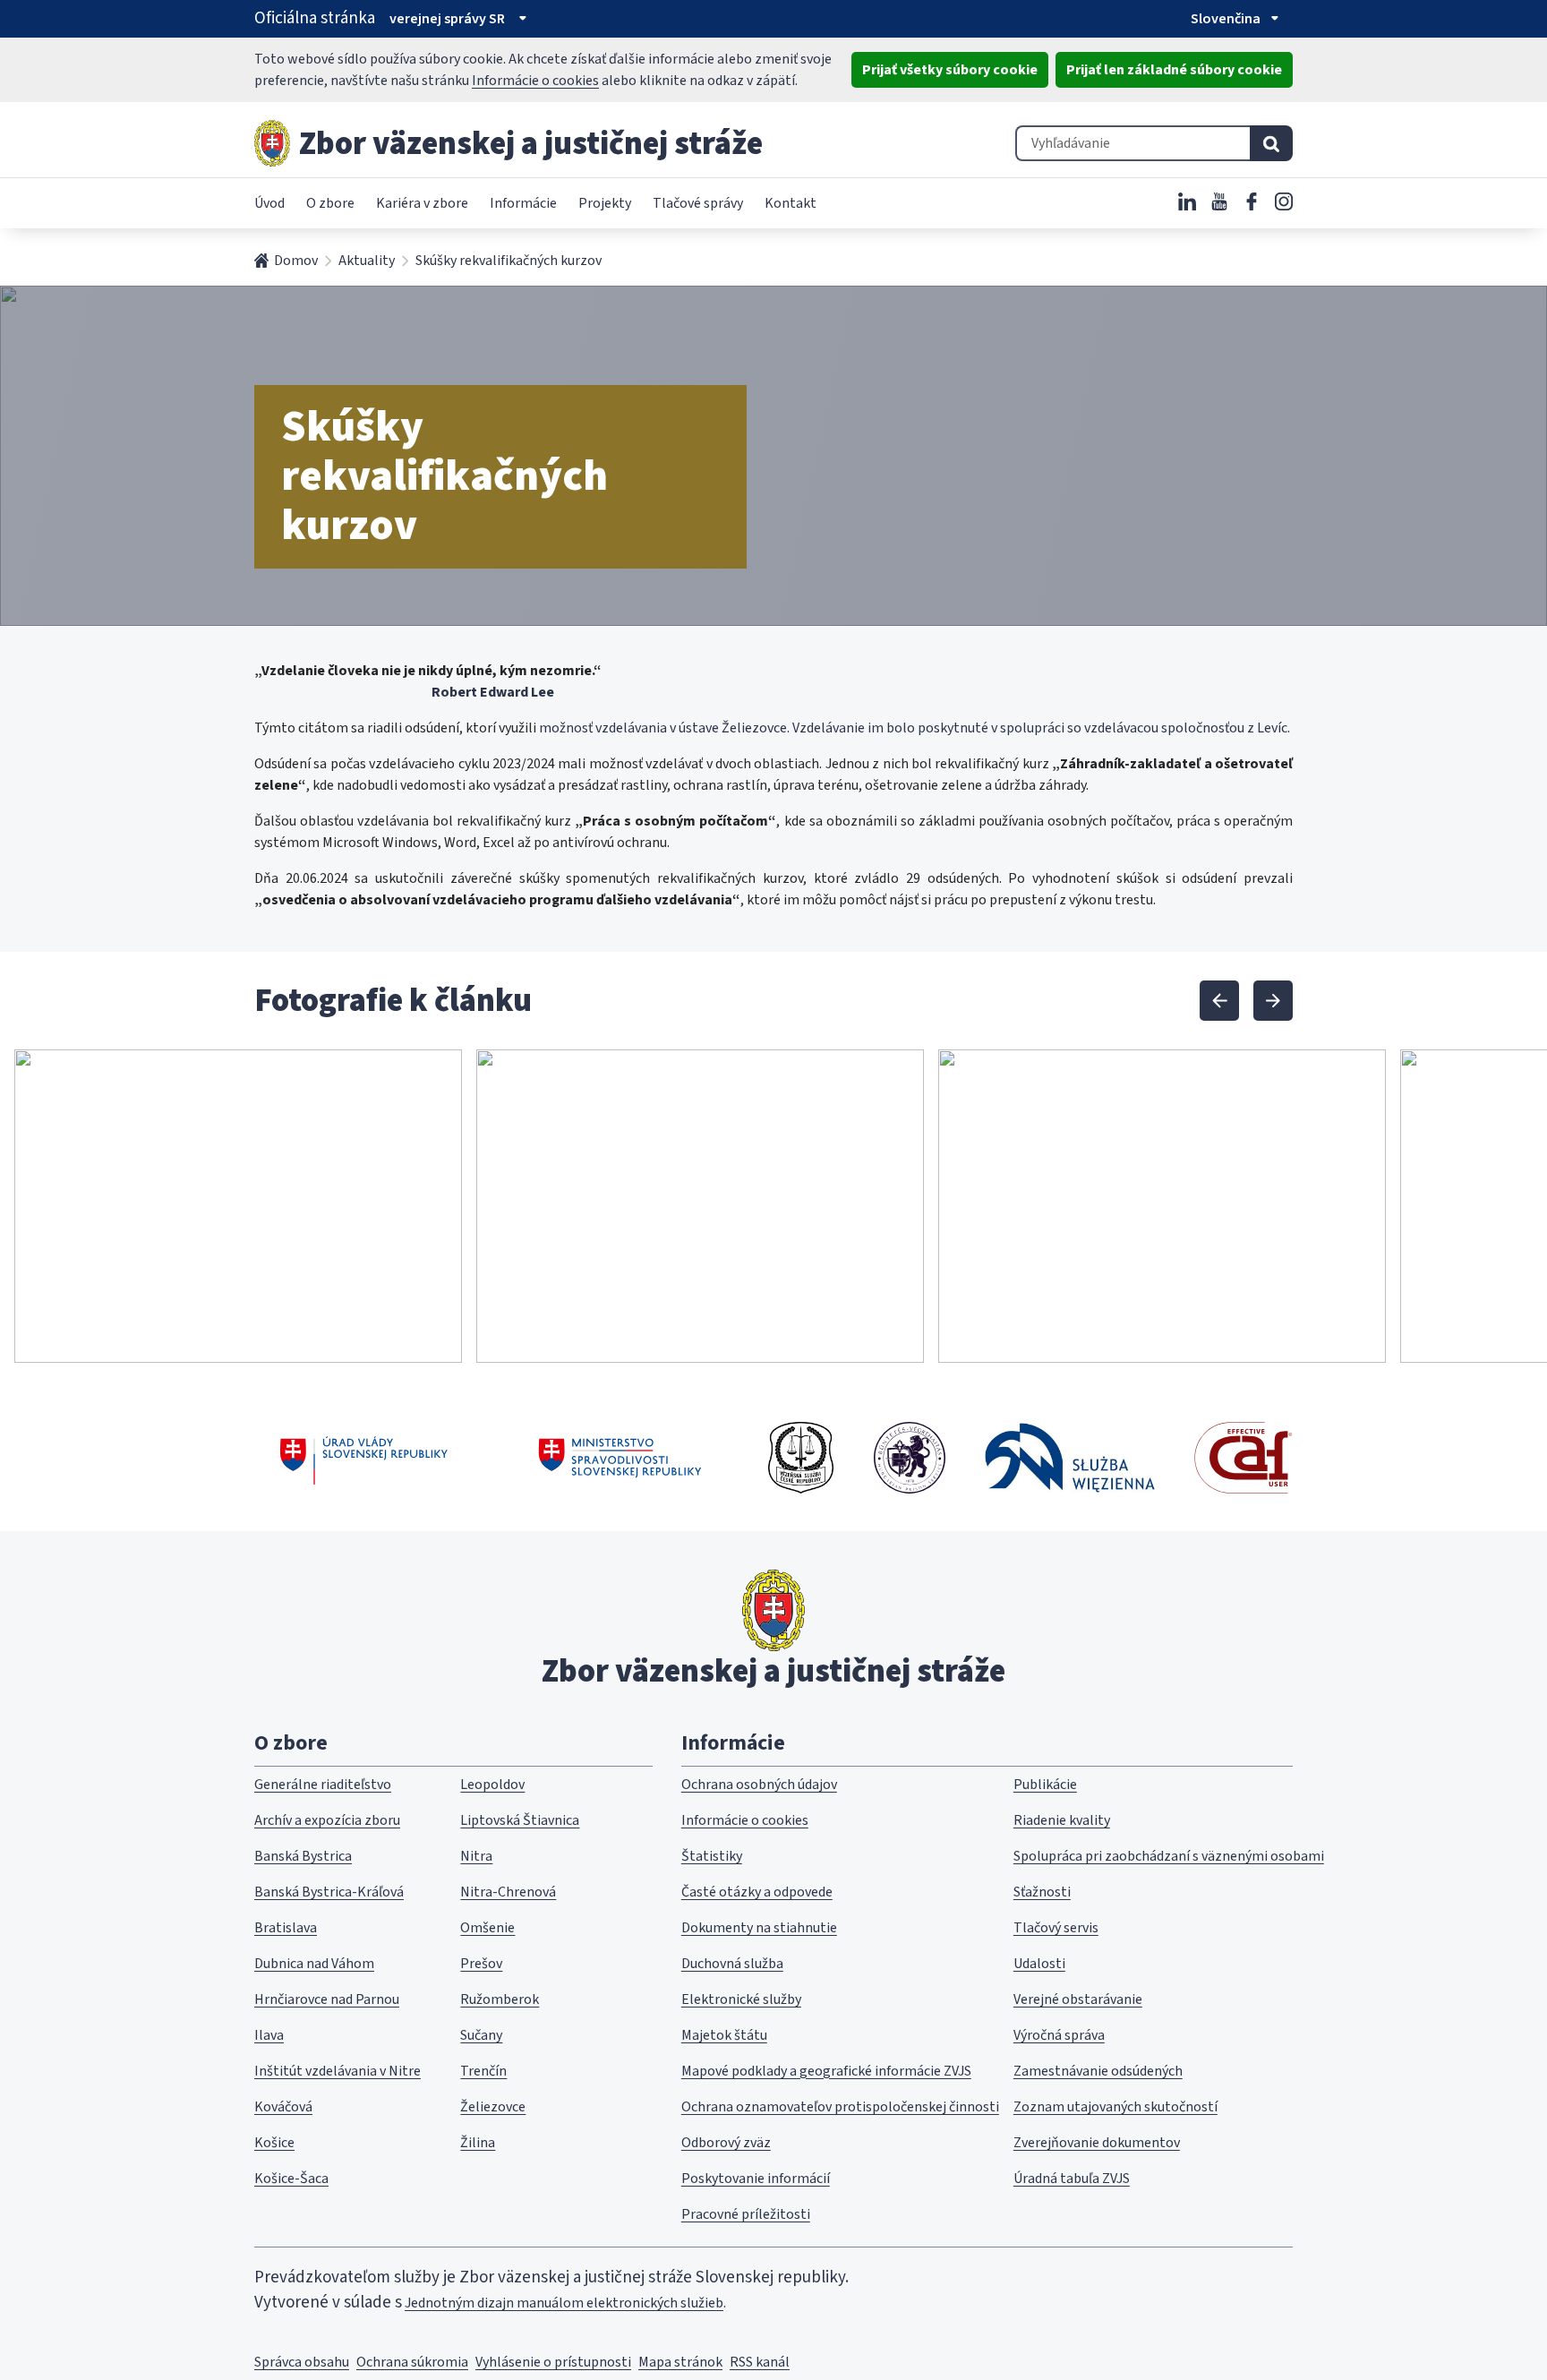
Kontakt (791, 203)
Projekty (605, 203)
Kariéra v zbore (422, 203)
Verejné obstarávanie (1078, 1999)
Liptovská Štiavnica (520, 1820)
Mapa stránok (680, 2362)
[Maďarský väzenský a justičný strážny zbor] (910, 1458)
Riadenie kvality (1062, 1820)
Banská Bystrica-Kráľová (329, 1892)
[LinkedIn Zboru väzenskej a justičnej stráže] (1187, 201)
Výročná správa (1059, 2035)
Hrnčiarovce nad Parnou (327, 1999)
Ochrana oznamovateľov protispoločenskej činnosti (840, 2107)
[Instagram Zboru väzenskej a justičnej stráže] (1284, 201)
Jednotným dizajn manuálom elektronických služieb (564, 2303)
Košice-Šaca (291, 2179)
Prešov (481, 1964)
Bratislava (286, 1928)
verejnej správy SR (447, 19)
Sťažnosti (1042, 1892)
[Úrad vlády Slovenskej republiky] (364, 1458)
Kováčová (283, 2107)
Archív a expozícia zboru (327, 1820)
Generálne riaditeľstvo (323, 1785)
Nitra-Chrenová (508, 1892)
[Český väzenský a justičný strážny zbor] (801, 1458)
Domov (296, 261)
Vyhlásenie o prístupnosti (553, 2362)
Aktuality (367, 261)
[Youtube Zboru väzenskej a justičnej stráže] (1219, 201)
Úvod (269, 203)
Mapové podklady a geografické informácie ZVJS (826, 2071)
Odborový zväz (726, 2143)
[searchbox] (1132, 143)
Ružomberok (500, 1999)
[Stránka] (272, 143)
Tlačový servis (1056, 1928)
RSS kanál (760, 2362)
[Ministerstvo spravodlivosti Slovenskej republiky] (621, 1458)
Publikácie (1045, 1785)
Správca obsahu (302, 2362)
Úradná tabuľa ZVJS (1072, 2179)
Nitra (476, 1856)
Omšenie (487, 1928)
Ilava (269, 2035)
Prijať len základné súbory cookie (1174, 70)
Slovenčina (1226, 19)
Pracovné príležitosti (746, 2214)
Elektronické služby (741, 1999)
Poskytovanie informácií (756, 2179)
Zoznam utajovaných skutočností (1115, 2107)
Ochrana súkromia (412, 2362)
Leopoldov (492, 1785)
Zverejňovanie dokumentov (1097, 2143)
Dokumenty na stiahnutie (759, 1928)
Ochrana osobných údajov (759, 1785)
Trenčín (483, 2071)
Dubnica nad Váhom (314, 1964)
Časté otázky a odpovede (757, 1892)
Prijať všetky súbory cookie (950, 70)
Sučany (481, 2035)
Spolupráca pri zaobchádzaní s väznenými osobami (1169, 1856)
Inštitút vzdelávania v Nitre (338, 2071)
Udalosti (1039, 1964)
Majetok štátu (724, 2035)
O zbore (330, 203)
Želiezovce (493, 2107)
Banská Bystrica (303, 1856)
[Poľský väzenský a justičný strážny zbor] (1070, 1457)
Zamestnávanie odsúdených (1098, 2071)
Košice (274, 2143)
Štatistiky (712, 1856)
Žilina (478, 2143)
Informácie (523, 203)
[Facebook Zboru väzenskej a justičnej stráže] (1252, 201)
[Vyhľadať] (1271, 143)
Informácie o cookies (535, 81)
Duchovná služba (732, 1964)
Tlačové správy (698, 203)
